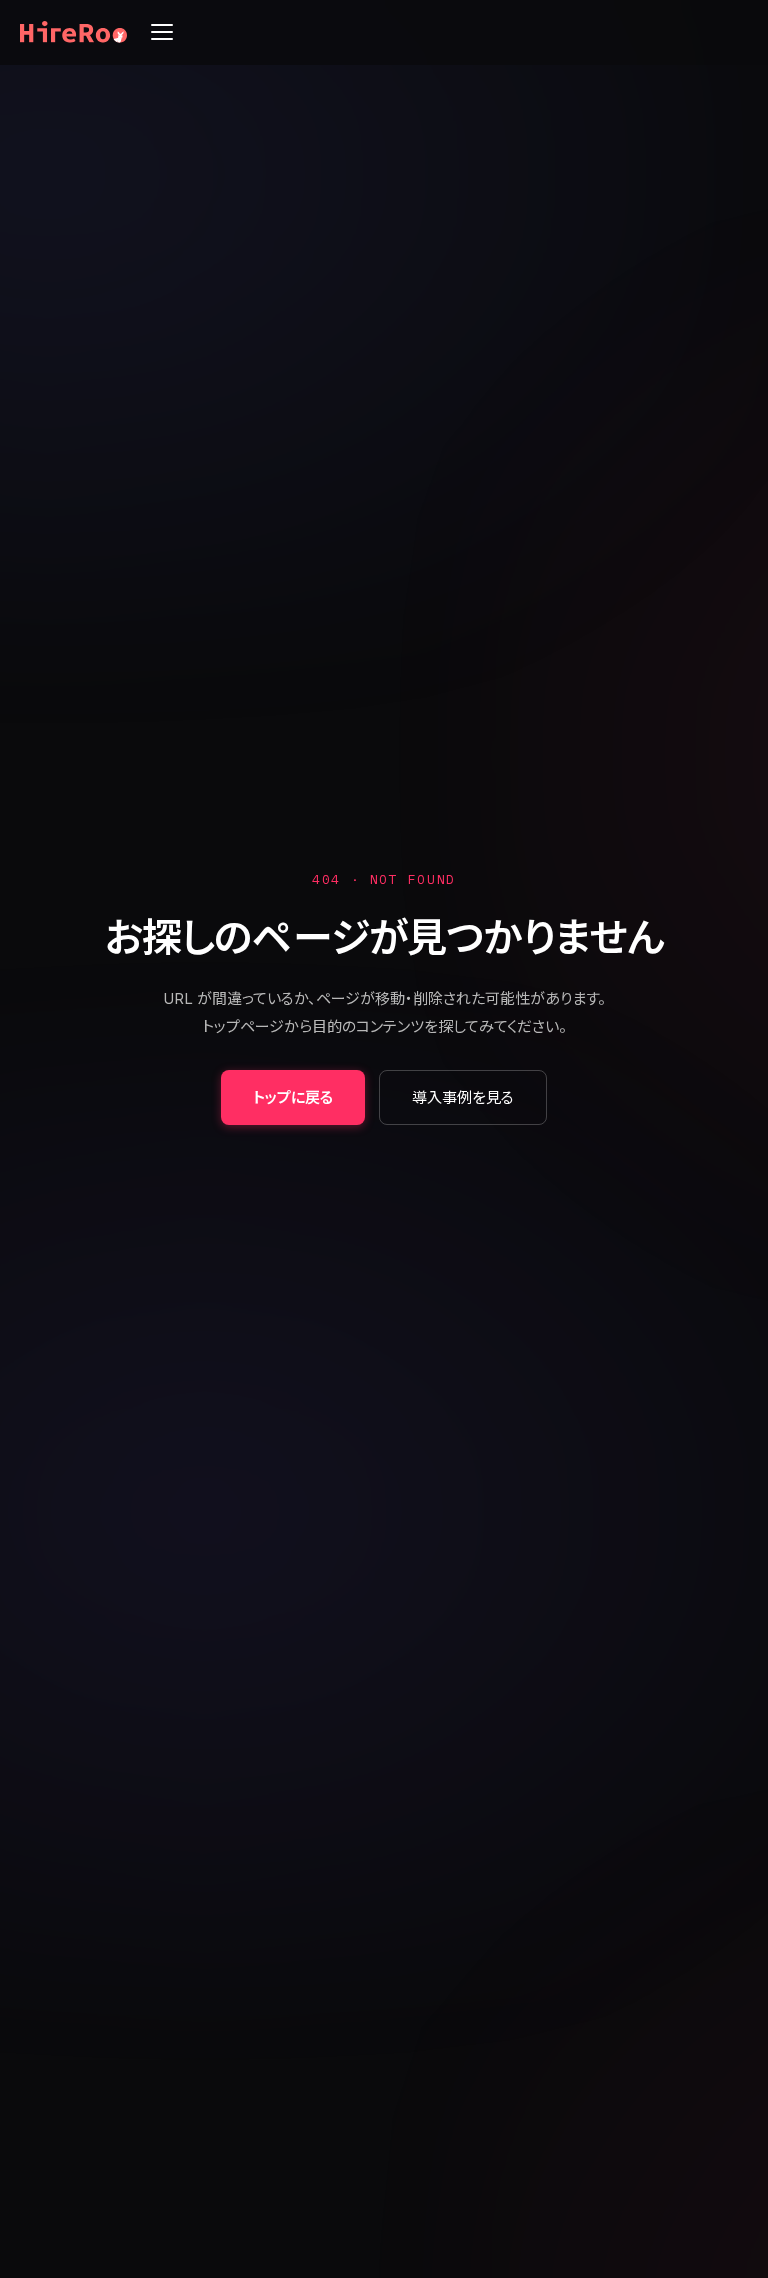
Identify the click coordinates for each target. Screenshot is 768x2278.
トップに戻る (293, 1097)
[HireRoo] (73, 32)
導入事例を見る (463, 1097)
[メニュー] (162, 32)
